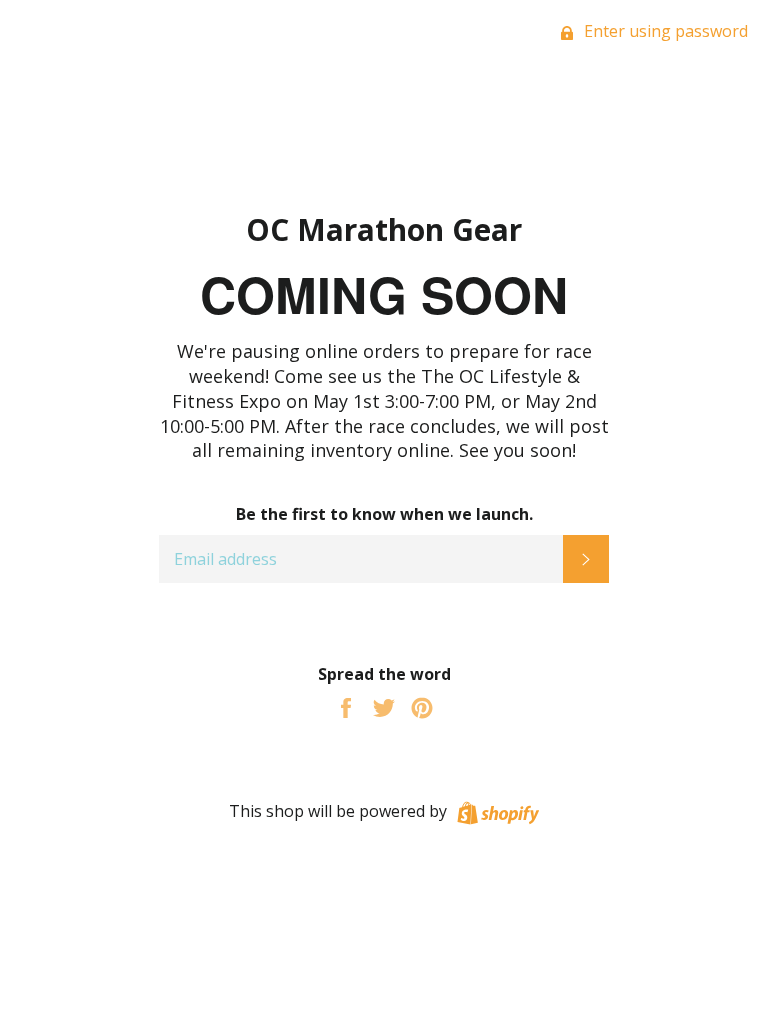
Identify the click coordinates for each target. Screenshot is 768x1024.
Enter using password (664, 31)
